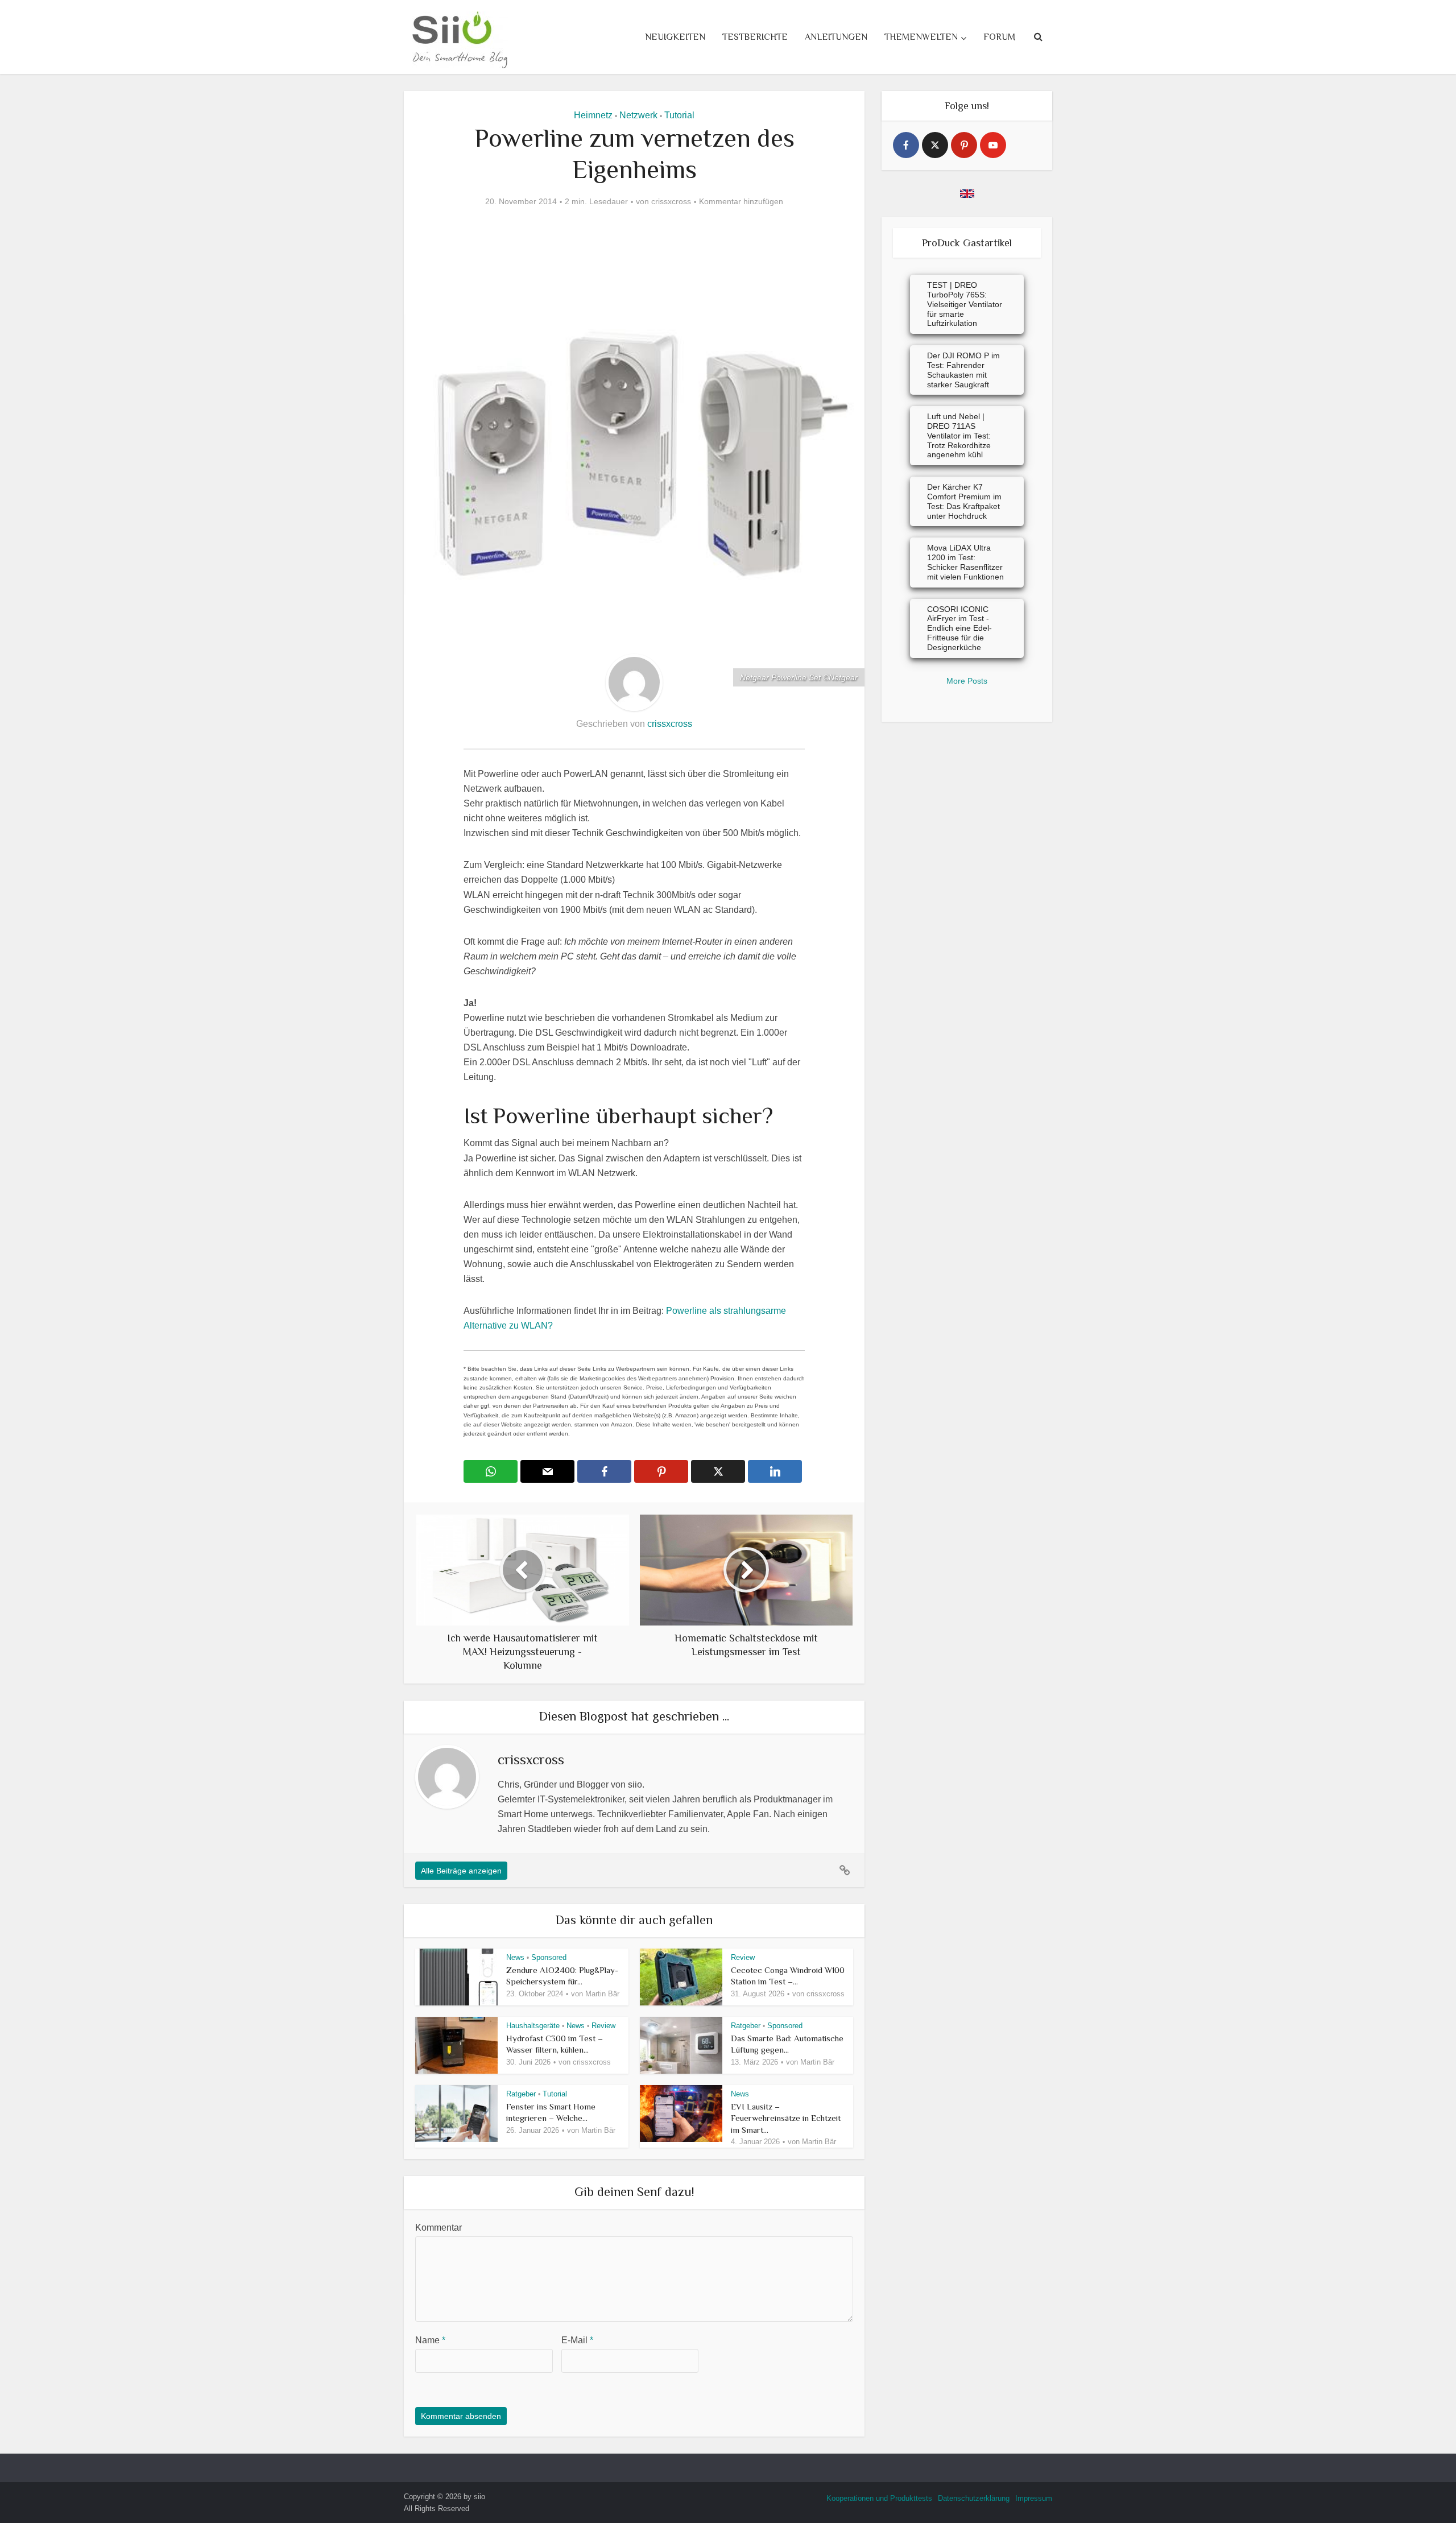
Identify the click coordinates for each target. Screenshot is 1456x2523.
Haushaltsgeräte (533, 2026)
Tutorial (679, 115)
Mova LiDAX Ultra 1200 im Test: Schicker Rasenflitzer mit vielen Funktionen (965, 562)
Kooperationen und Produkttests (879, 2498)
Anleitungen (836, 37)
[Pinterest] (964, 145)
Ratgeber (746, 2026)
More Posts (967, 681)
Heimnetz (593, 115)
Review (743, 1957)
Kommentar (439, 2228)
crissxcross (671, 201)
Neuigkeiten (675, 37)
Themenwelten (921, 37)
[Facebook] (906, 145)
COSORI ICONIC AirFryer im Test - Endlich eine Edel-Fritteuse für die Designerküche (959, 628)
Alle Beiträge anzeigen (461, 1871)
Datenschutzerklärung (974, 2498)
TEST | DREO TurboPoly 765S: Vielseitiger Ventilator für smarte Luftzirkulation (965, 304)
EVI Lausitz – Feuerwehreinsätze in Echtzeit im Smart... (786, 2118)
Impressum (1034, 2498)
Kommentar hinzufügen (741, 201)
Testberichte (755, 37)
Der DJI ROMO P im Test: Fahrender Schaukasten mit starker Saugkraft (963, 370)
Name (430, 2340)
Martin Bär (602, 1994)
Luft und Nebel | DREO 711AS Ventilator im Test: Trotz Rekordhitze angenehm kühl (959, 435)
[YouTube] (993, 145)
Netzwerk (638, 115)
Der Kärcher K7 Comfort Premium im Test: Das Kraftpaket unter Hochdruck (964, 501)
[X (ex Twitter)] (935, 145)
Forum (999, 37)
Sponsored (549, 1957)
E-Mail (577, 2340)
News (515, 1957)
